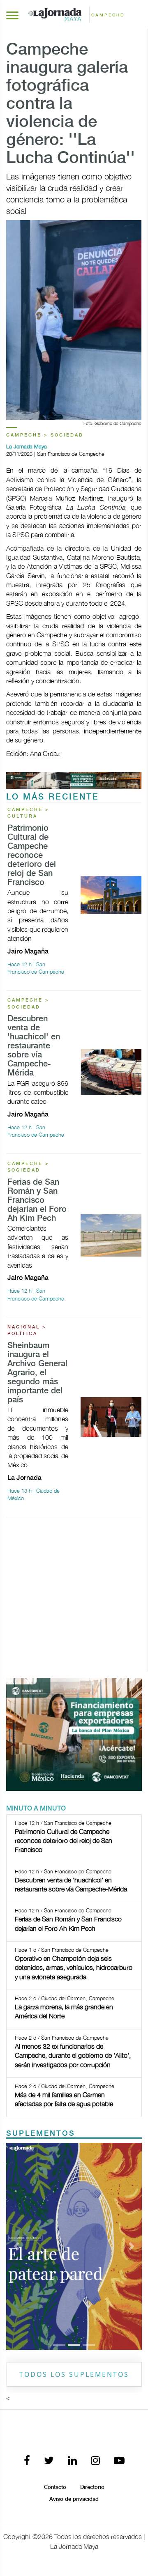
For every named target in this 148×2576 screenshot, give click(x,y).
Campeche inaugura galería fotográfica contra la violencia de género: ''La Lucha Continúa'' (71, 104)
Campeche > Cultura (28, 813)
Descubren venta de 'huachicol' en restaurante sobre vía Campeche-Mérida (34, 1046)
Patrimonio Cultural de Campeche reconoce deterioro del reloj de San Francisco (32, 856)
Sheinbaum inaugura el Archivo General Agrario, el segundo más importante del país (37, 1373)
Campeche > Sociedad (45, 435)
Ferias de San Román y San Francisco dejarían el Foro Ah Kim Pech (37, 1201)
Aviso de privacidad (74, 2499)
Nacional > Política (27, 1331)
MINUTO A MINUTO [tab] (36, 1809)
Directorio (92, 2487)
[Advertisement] (74, 1598)
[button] (16, 2246)
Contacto (55, 2487)
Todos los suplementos (74, 2374)
